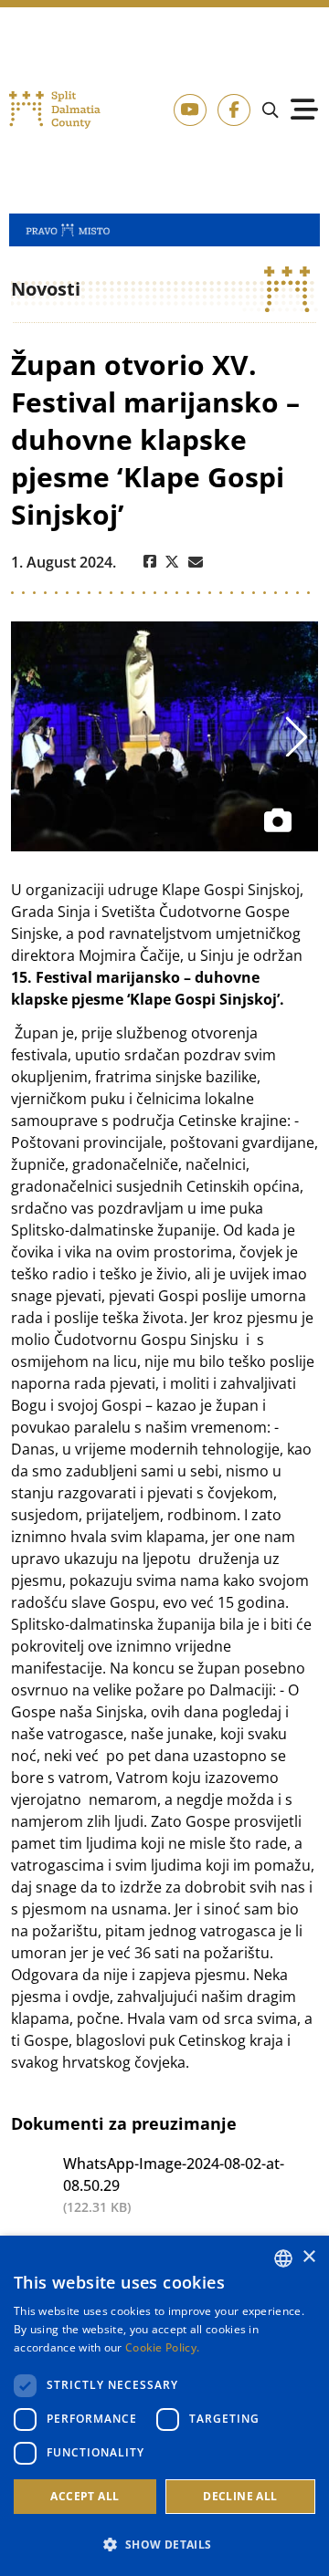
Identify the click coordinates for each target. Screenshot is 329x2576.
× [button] (308, 2257)
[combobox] (283, 2258)
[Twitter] (172, 562)
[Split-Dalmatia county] (55, 110)
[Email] (196, 562)
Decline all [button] (240, 2496)
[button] (164, 2544)
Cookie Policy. (162, 2347)
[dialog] (164, 2406)
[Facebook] (150, 562)
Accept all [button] (85, 2496)
